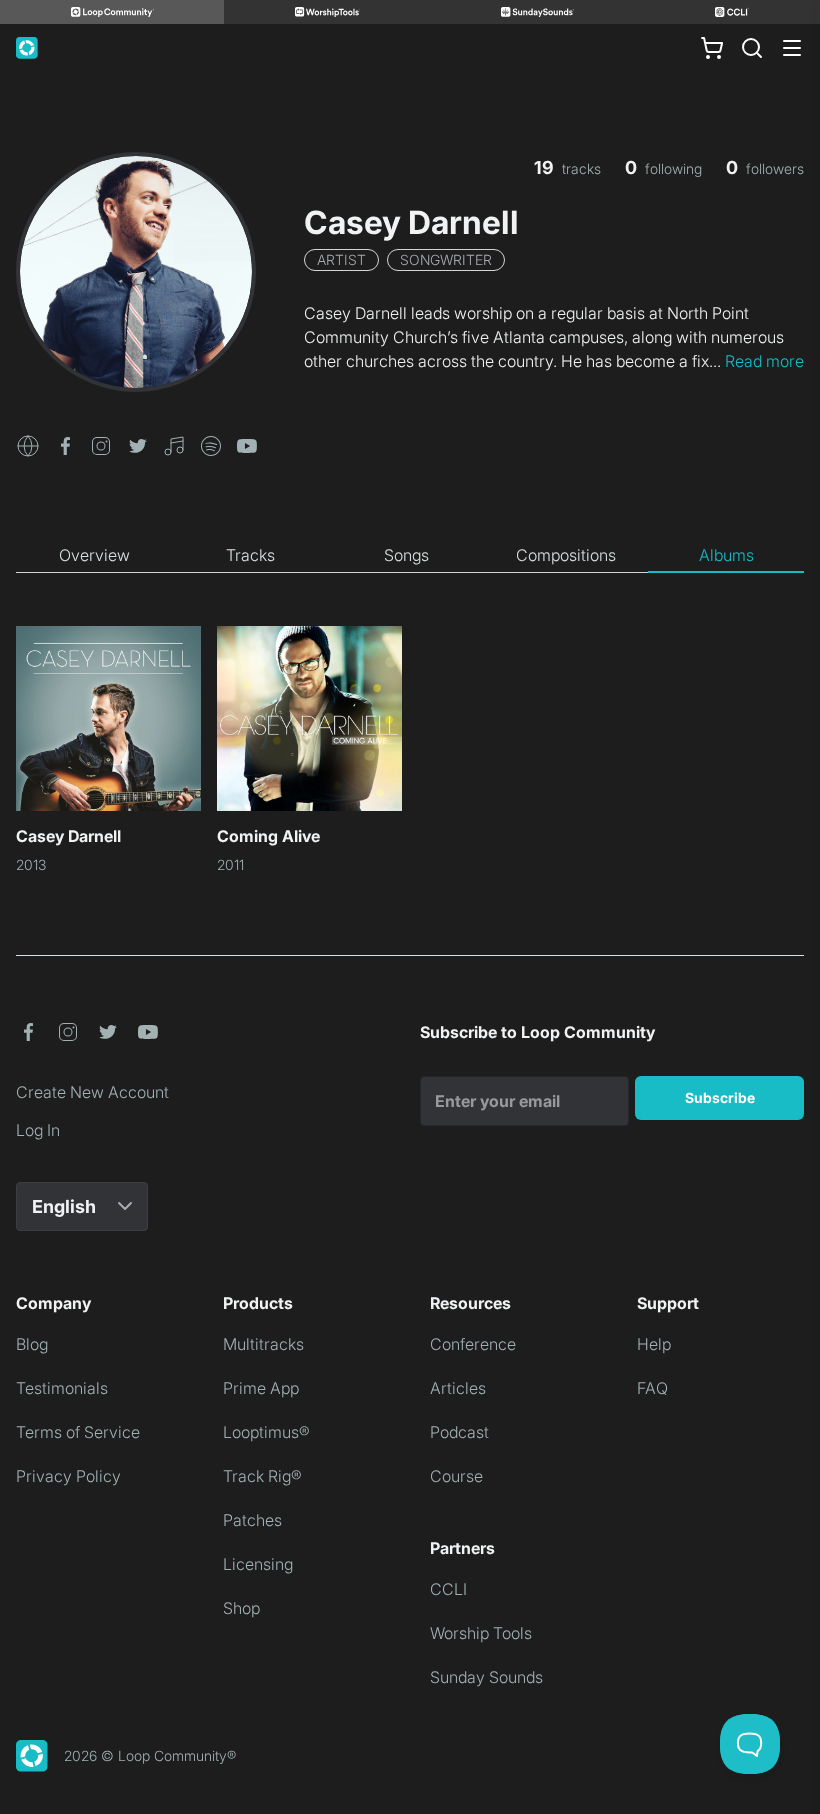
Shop (241, 1608)
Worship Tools (481, 1633)
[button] (28, 444)
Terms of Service (78, 1432)
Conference (473, 1344)
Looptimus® (266, 1432)
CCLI (448, 1589)
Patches (252, 1520)
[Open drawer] (792, 48)
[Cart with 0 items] (712, 48)
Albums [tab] (726, 555)
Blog (32, 1344)
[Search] (752, 48)
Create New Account (92, 1092)
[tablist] (410, 556)
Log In (38, 1130)
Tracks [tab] (250, 555)
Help (654, 1344)
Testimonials (62, 1388)
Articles (458, 1388)
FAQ (652, 1388)
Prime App (261, 1388)
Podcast (459, 1432)
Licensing (258, 1564)
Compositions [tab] (566, 555)
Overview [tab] (94, 555)
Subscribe (720, 1097)
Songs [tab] (406, 555)
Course (456, 1476)
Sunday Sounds (486, 1677)
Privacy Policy (68, 1476)
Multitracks (263, 1344)
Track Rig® (262, 1476)
